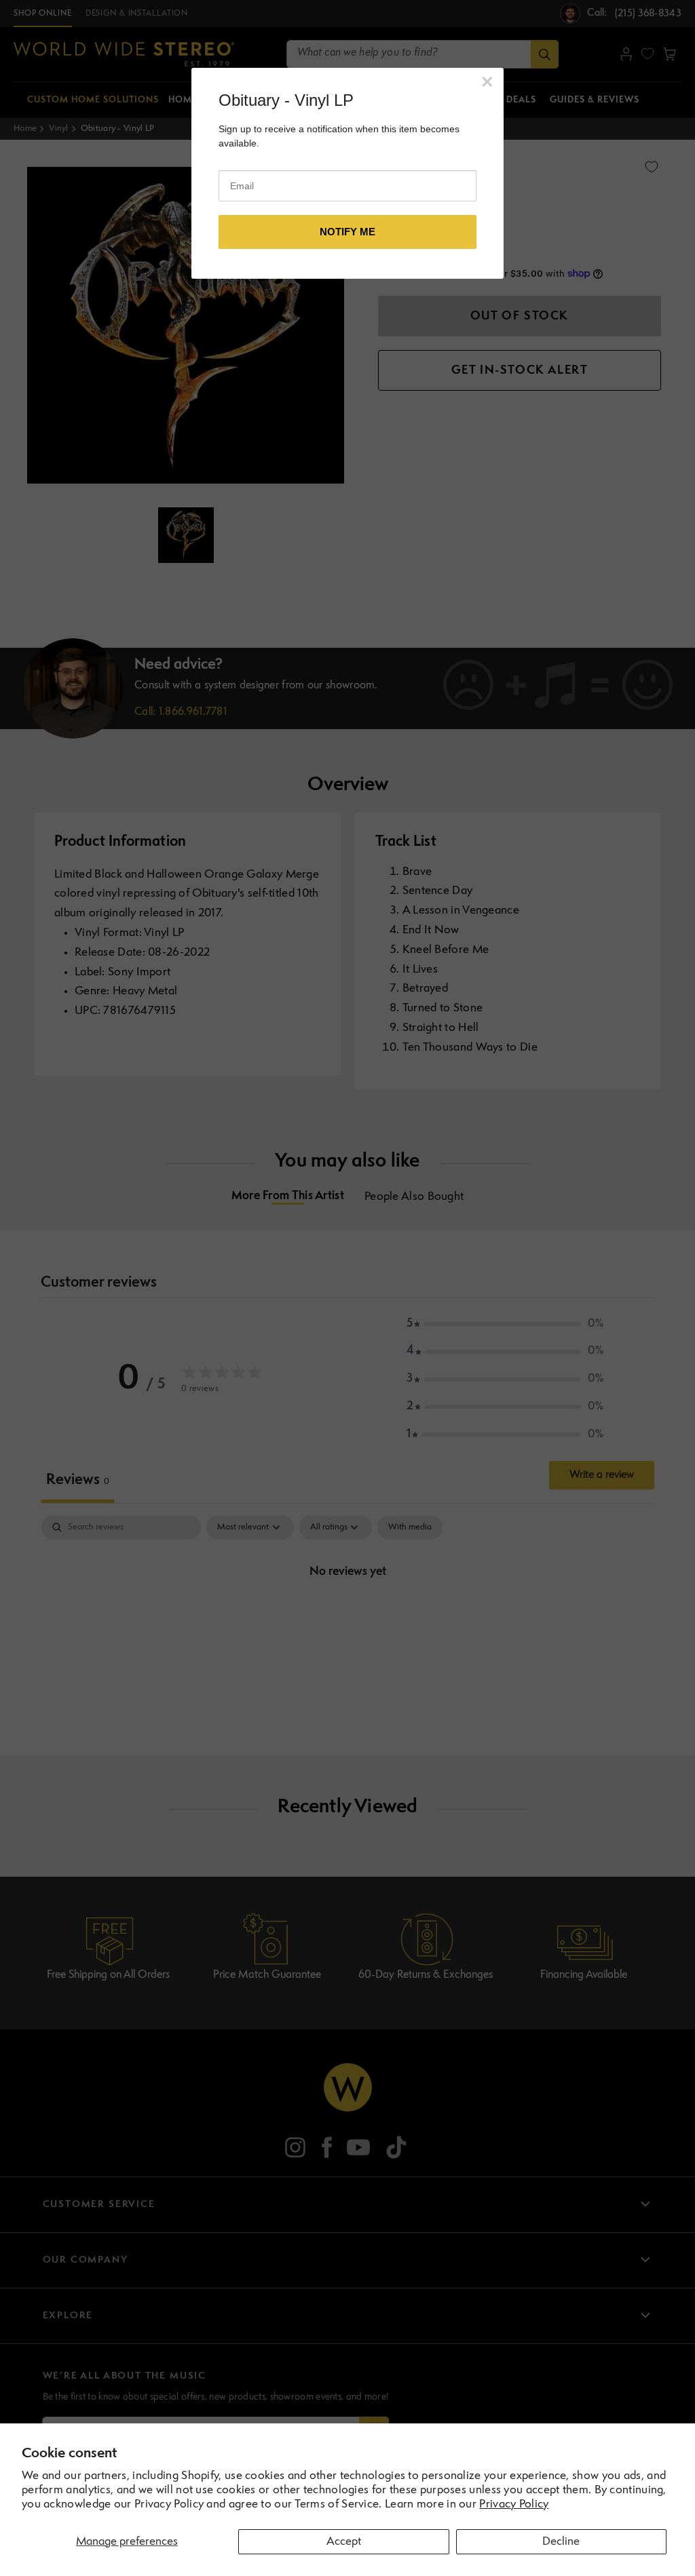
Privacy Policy (514, 2504)
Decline (561, 2542)
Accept (344, 2542)
